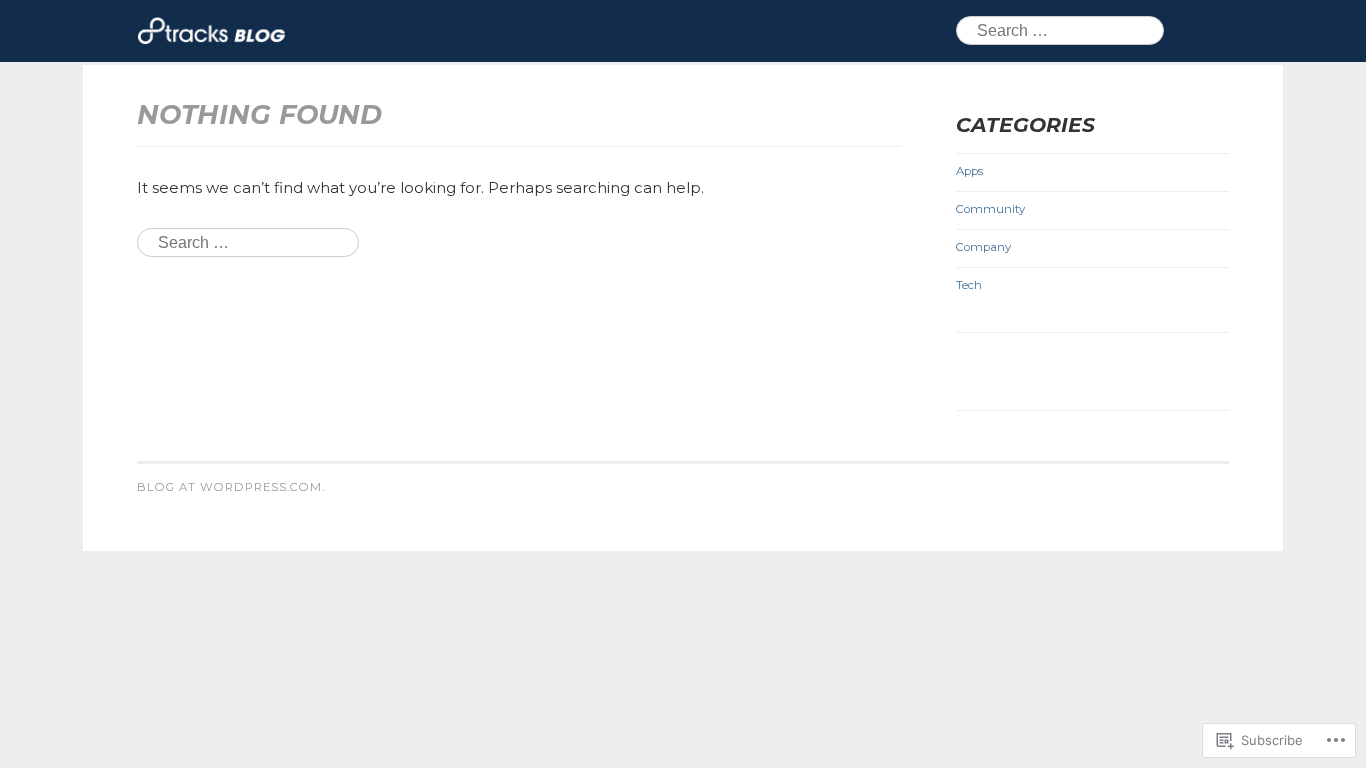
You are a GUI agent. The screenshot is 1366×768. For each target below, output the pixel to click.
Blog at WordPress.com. (231, 487)
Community (990, 209)
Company (983, 247)
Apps (969, 171)
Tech (969, 285)
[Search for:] (248, 242)
